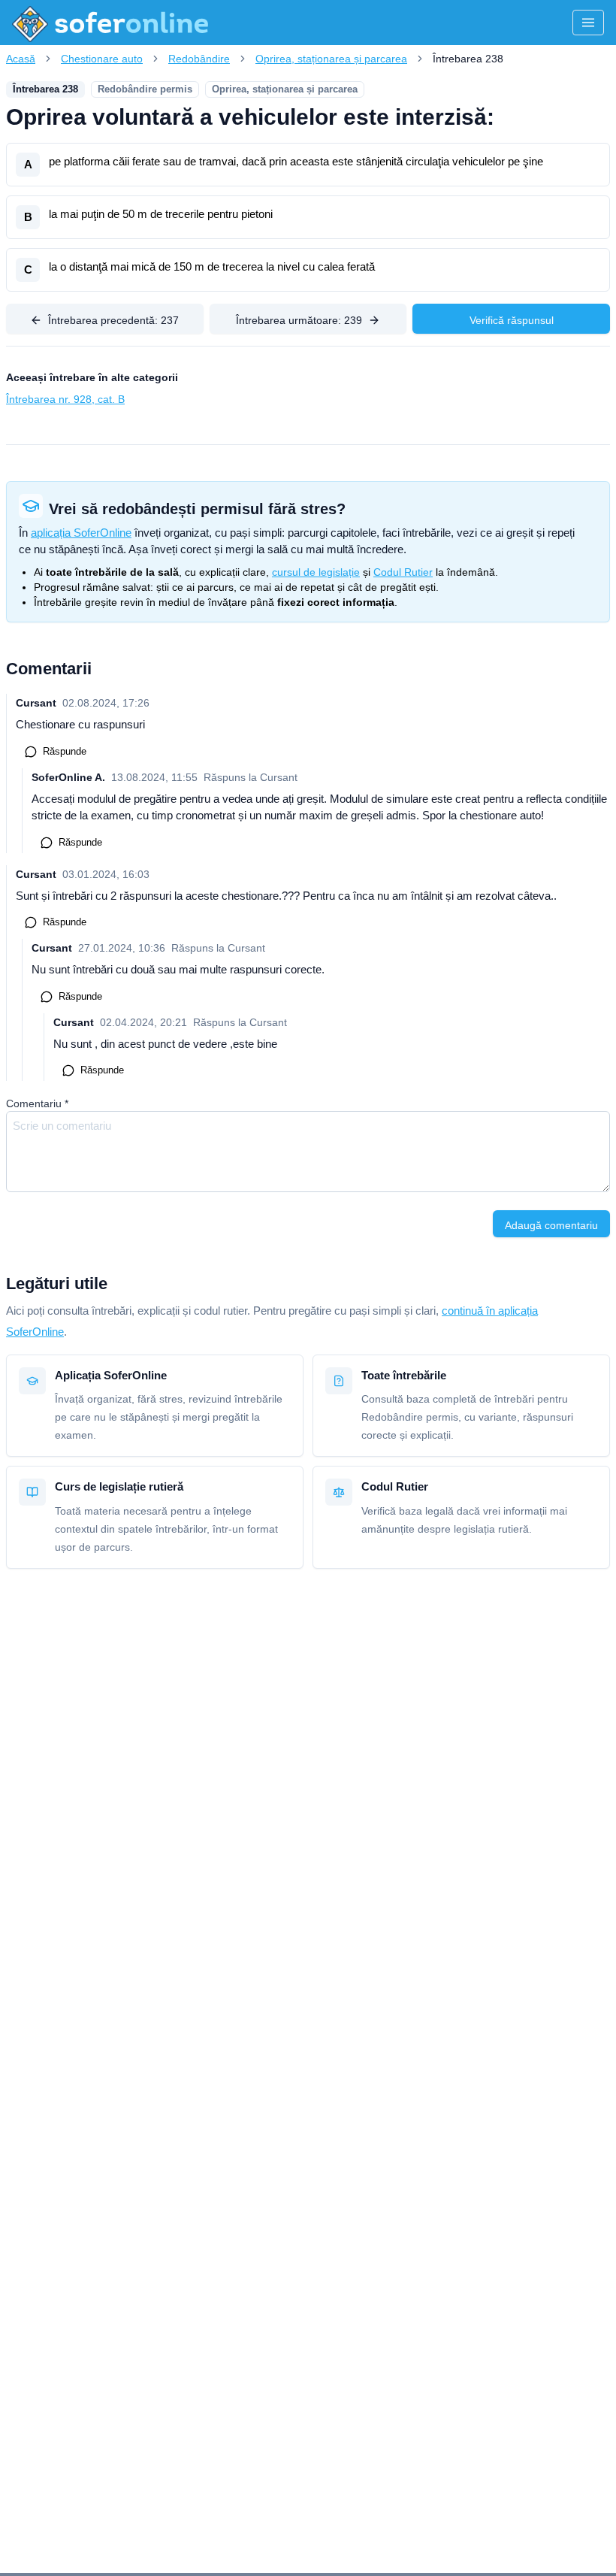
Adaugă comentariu (551, 1225)
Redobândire (199, 59)
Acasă (21, 59)
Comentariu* (37, 1103)
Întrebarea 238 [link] (468, 59)
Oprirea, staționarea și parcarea (331, 59)
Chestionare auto (102, 59)
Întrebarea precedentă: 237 (113, 320)
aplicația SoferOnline (81, 533)
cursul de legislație (316, 572)
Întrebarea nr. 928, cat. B (65, 399)
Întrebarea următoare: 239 (299, 320)
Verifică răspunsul (512, 320)
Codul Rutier (403, 572)
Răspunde (65, 751)
